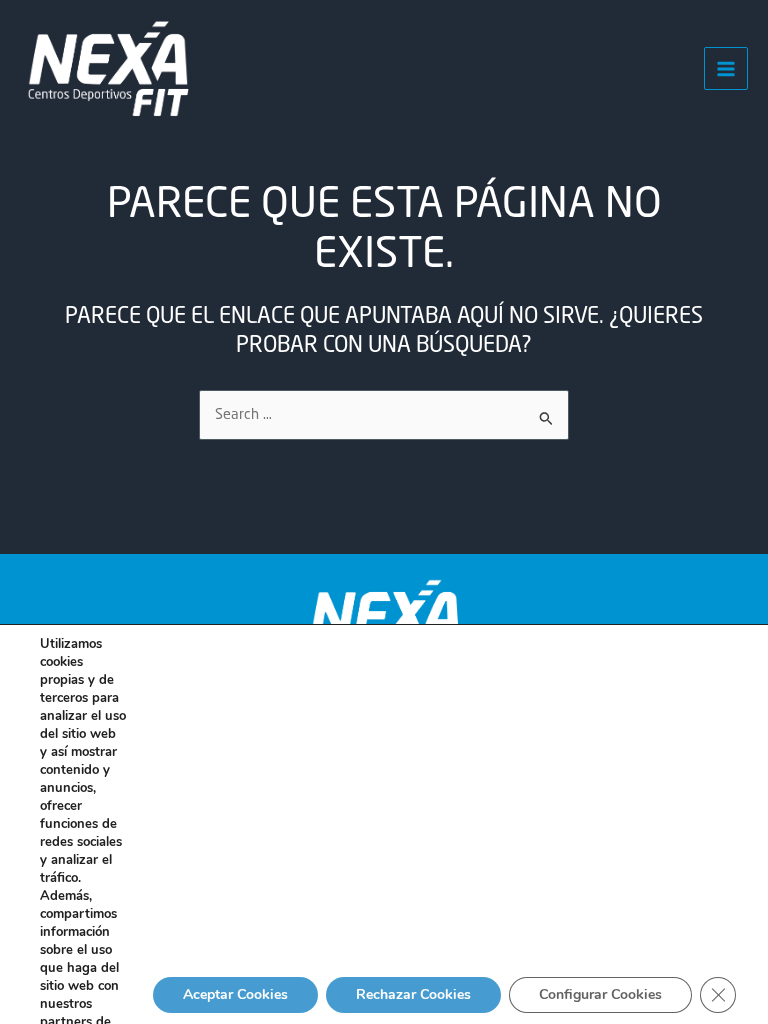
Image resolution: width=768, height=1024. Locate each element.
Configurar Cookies (600, 994)
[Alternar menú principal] (726, 69)
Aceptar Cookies (235, 994)
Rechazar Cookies (413, 994)
